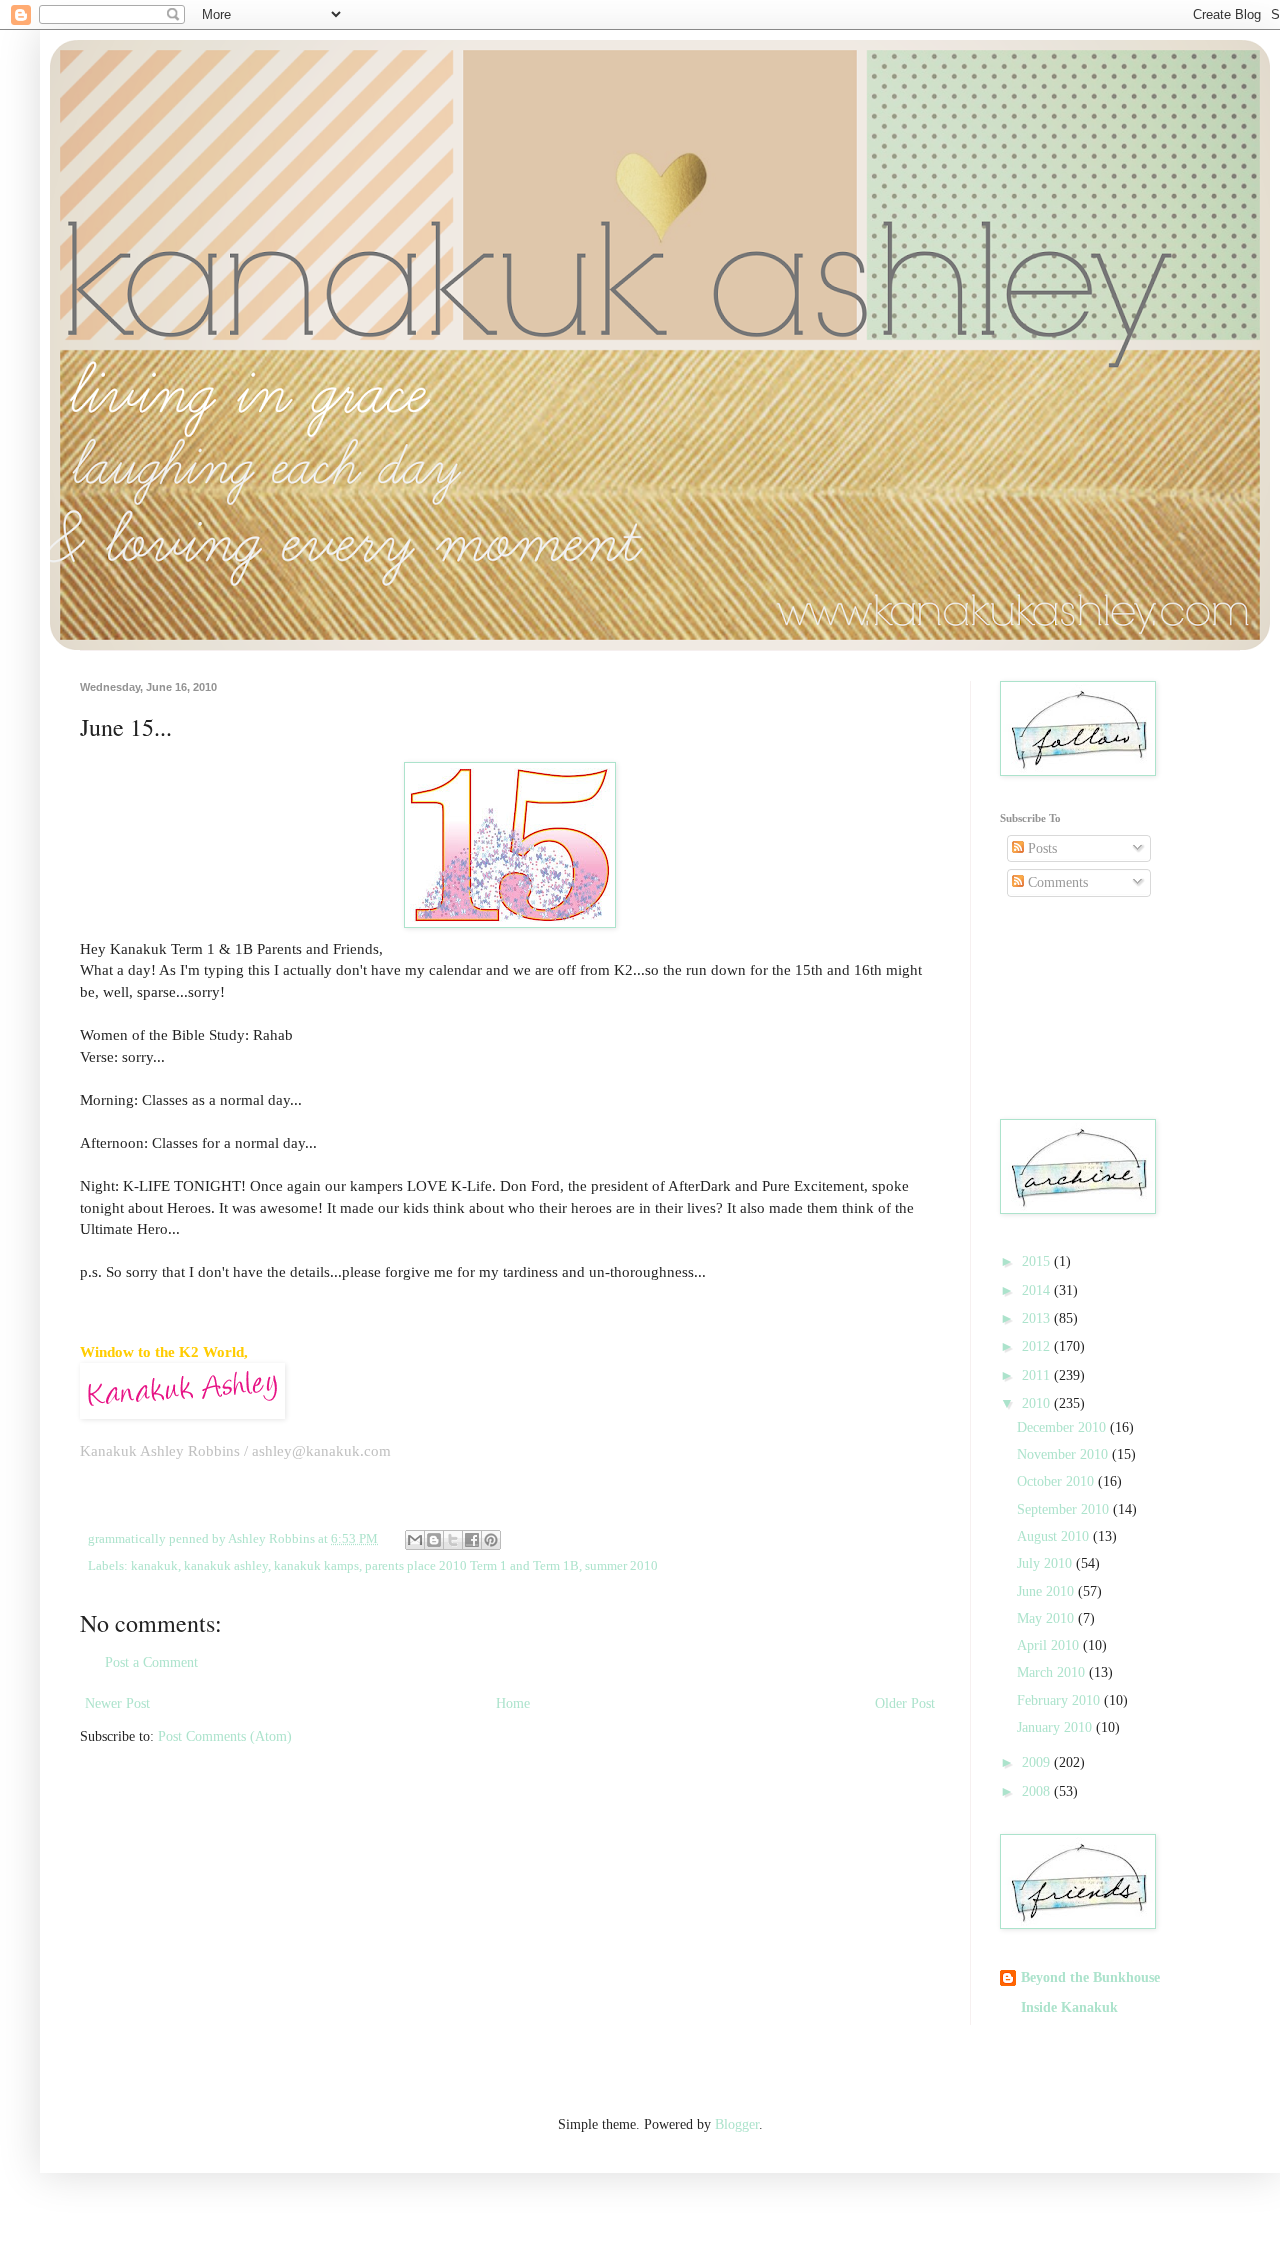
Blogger (737, 2124)
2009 (1038, 1762)
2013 (1038, 1318)
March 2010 (1053, 1672)
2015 (1038, 1261)
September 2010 (1065, 1509)
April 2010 (1050, 1645)
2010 (1038, 1403)
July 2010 (1046, 1563)
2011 (1038, 1375)
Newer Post (117, 1703)
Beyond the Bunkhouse (1090, 1977)
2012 (1038, 1346)
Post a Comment (151, 1662)
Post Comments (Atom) (225, 1736)
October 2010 (1057, 1481)
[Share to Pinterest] (491, 1540)
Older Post (905, 1703)
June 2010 (1047, 1591)
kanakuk (154, 1566)
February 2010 (1060, 1700)
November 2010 (1064, 1454)
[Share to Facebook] (472, 1540)
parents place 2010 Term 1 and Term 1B (472, 1566)
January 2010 (1056, 1727)
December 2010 (1063, 1427)
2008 (1038, 1791)
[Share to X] (453, 1540)
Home (513, 1703)
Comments (1056, 882)
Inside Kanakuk (1069, 2007)
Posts (1040, 848)
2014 (1038, 1290)
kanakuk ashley (226, 1566)
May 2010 (1047, 1618)
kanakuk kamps (316, 1566)
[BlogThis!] (434, 1540)
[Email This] (415, 1540)
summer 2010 (621, 1566)
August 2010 (1055, 1536)
